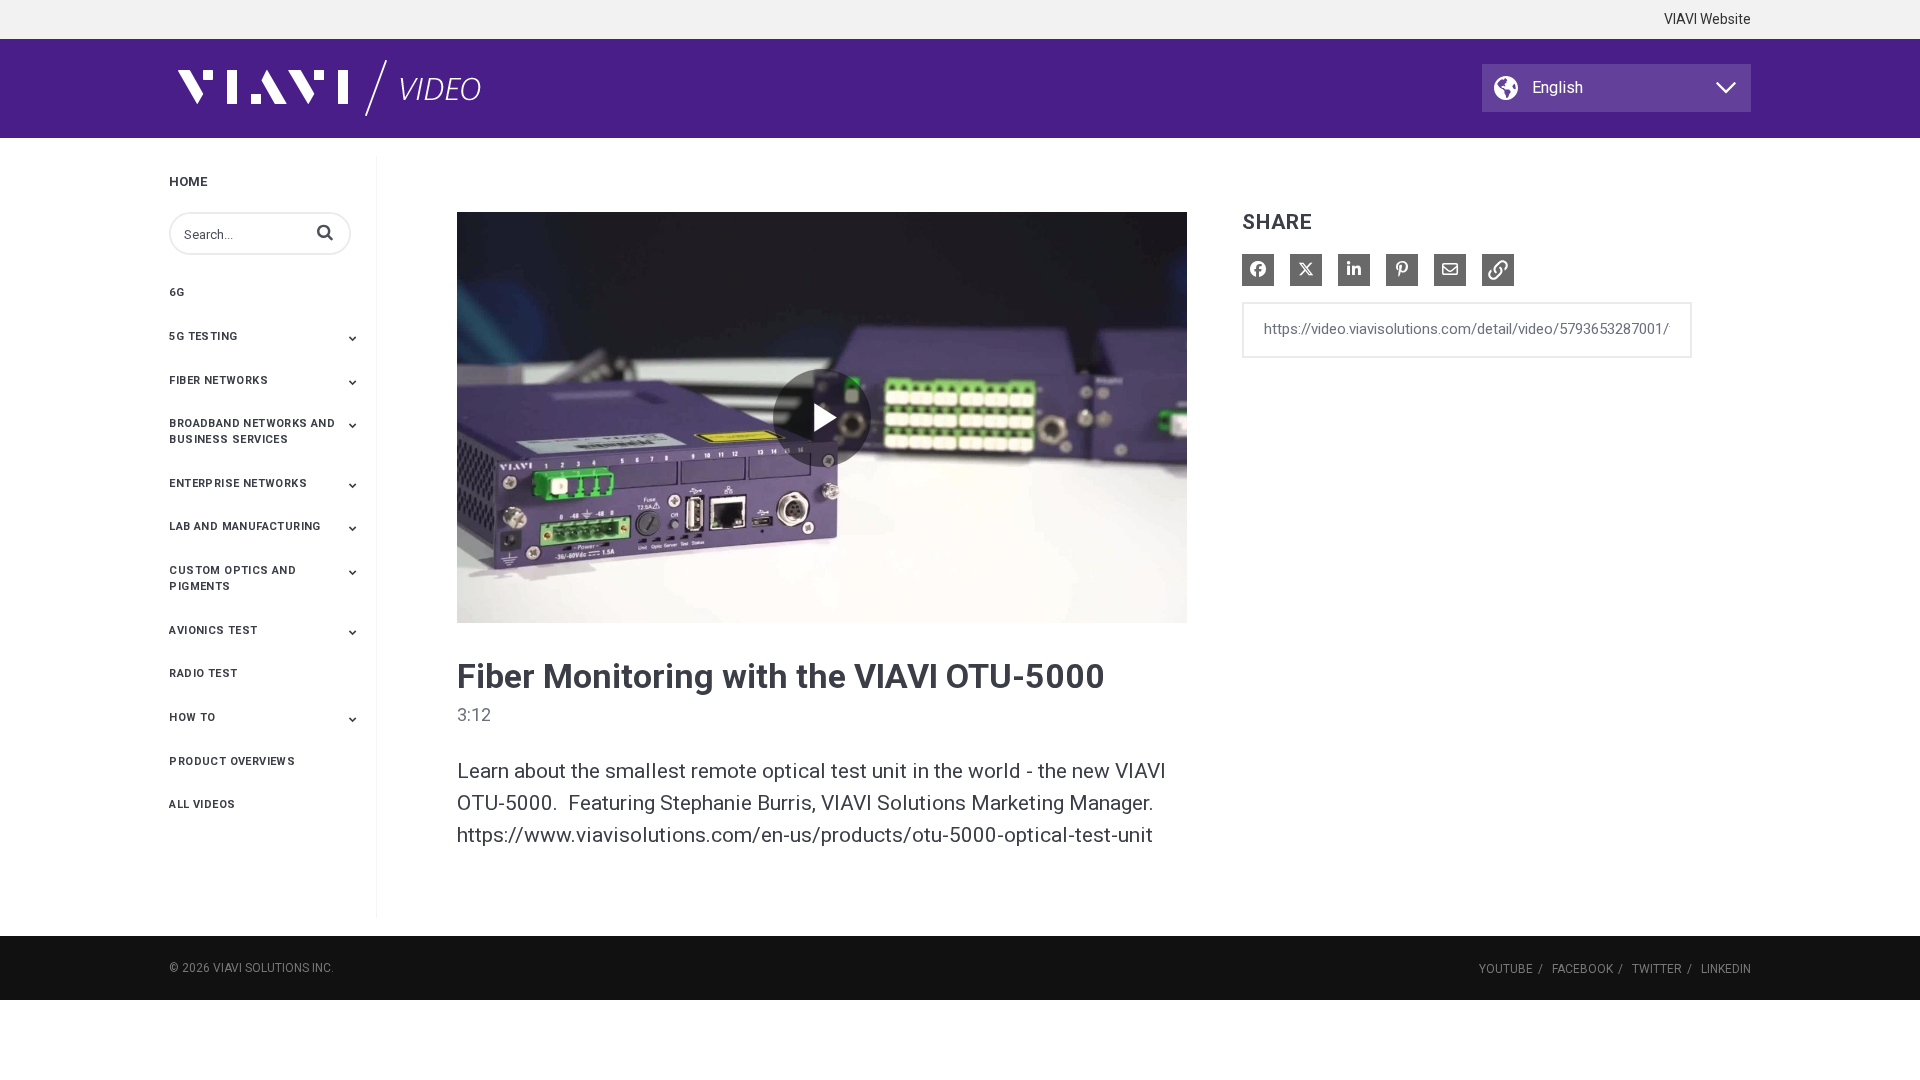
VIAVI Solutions (261, 968)
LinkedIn (1726, 969)
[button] (325, 232)
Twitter (1657, 969)
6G (176, 292)
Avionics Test (213, 630)
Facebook (1582, 969)
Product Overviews (232, 761)
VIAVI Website (1707, 19)
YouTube (1506, 969)
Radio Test (203, 673)
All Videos (202, 804)
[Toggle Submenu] (353, 338)
